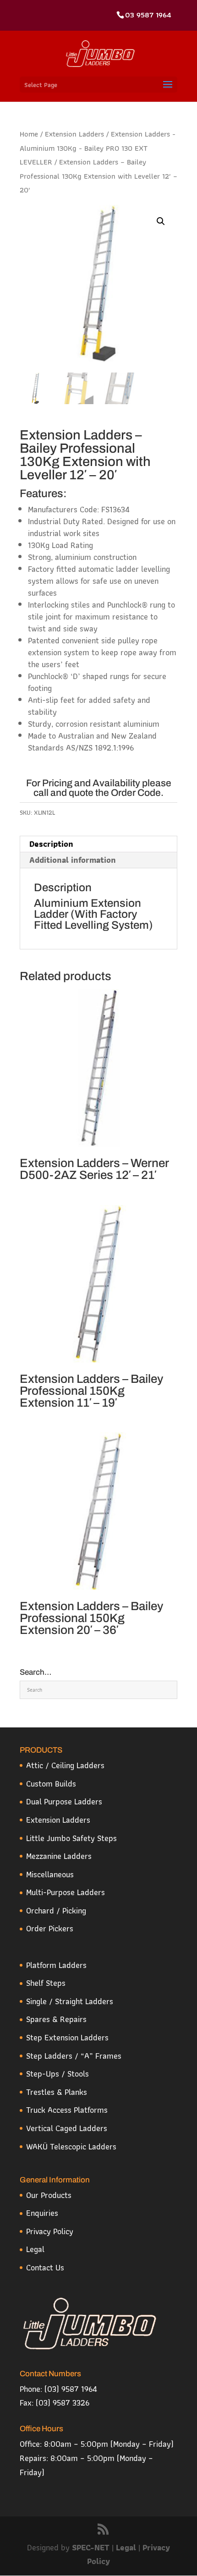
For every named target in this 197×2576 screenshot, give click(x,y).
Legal (35, 2249)
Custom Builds (51, 1784)
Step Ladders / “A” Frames (74, 2056)
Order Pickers (50, 1928)
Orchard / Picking (56, 1910)
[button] (161, 221)
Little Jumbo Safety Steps (71, 1838)
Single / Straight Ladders (70, 2001)
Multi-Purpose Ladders (66, 1892)
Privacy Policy (50, 2231)
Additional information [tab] (73, 860)
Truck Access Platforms (67, 2110)
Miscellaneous (50, 1874)
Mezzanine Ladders (59, 1856)
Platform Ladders (56, 1965)
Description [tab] (51, 844)
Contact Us (45, 2267)
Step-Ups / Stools (57, 2074)
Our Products (49, 2195)
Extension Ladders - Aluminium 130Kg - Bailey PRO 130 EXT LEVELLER (98, 148)
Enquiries (42, 2213)
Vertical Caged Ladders (67, 2128)
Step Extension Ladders (67, 2037)
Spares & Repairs (56, 2019)
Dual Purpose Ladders (64, 1801)
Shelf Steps (46, 1983)
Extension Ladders (74, 134)
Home (29, 134)
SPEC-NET (92, 2547)
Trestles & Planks (57, 2092)
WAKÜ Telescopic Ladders (71, 2146)
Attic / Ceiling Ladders (65, 1765)
